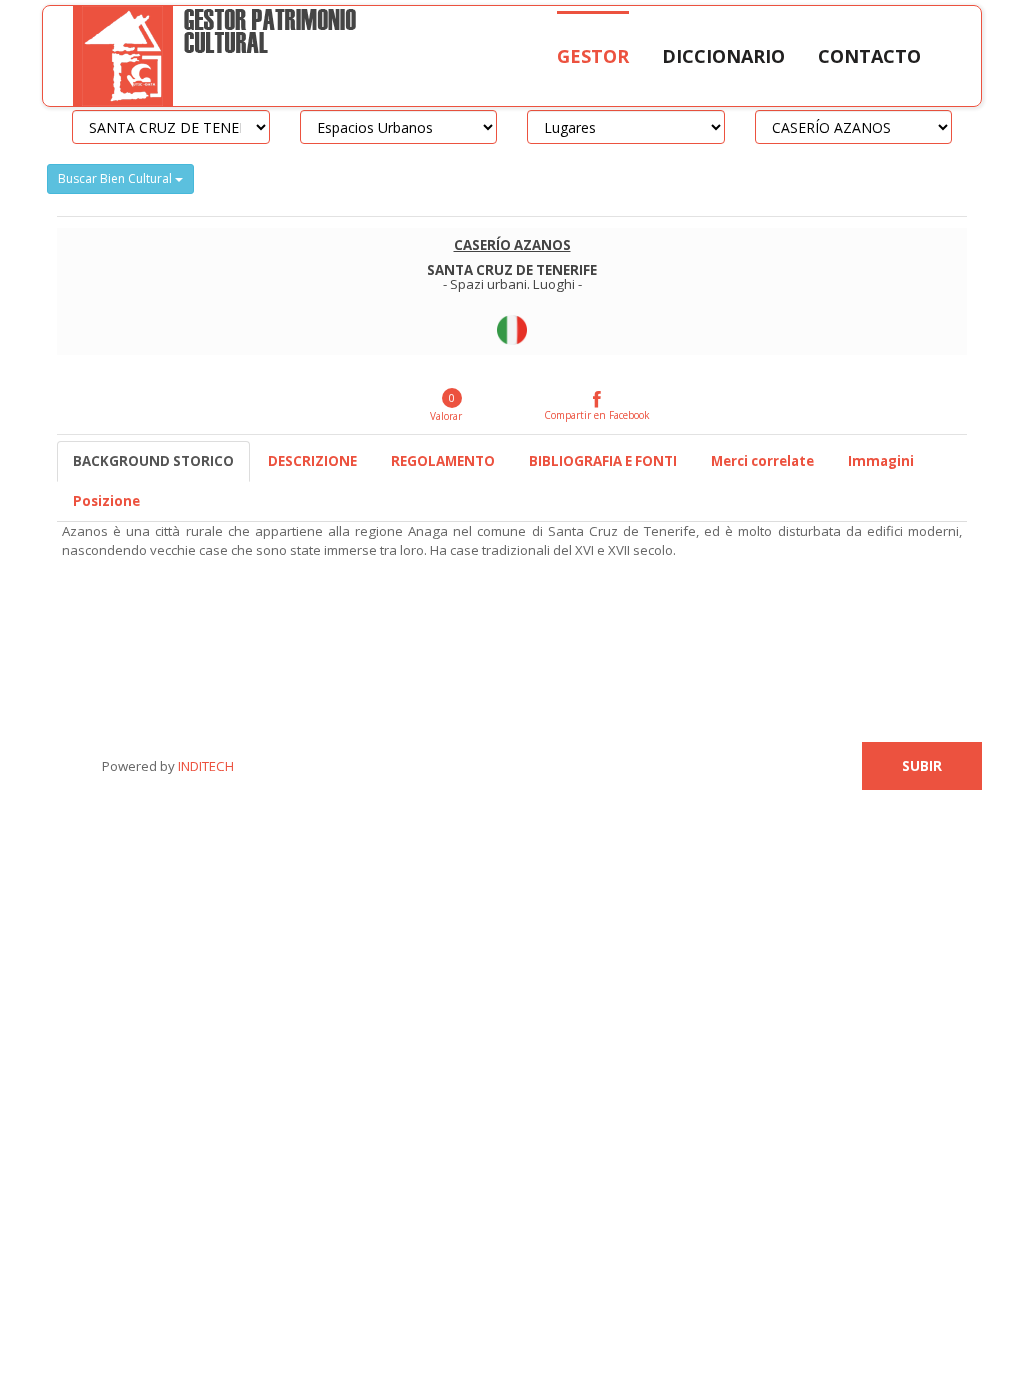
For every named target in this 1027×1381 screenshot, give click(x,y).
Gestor (593, 56)
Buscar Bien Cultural (116, 178)
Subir (922, 766)
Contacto (869, 56)
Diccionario (723, 56)
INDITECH (204, 766)
